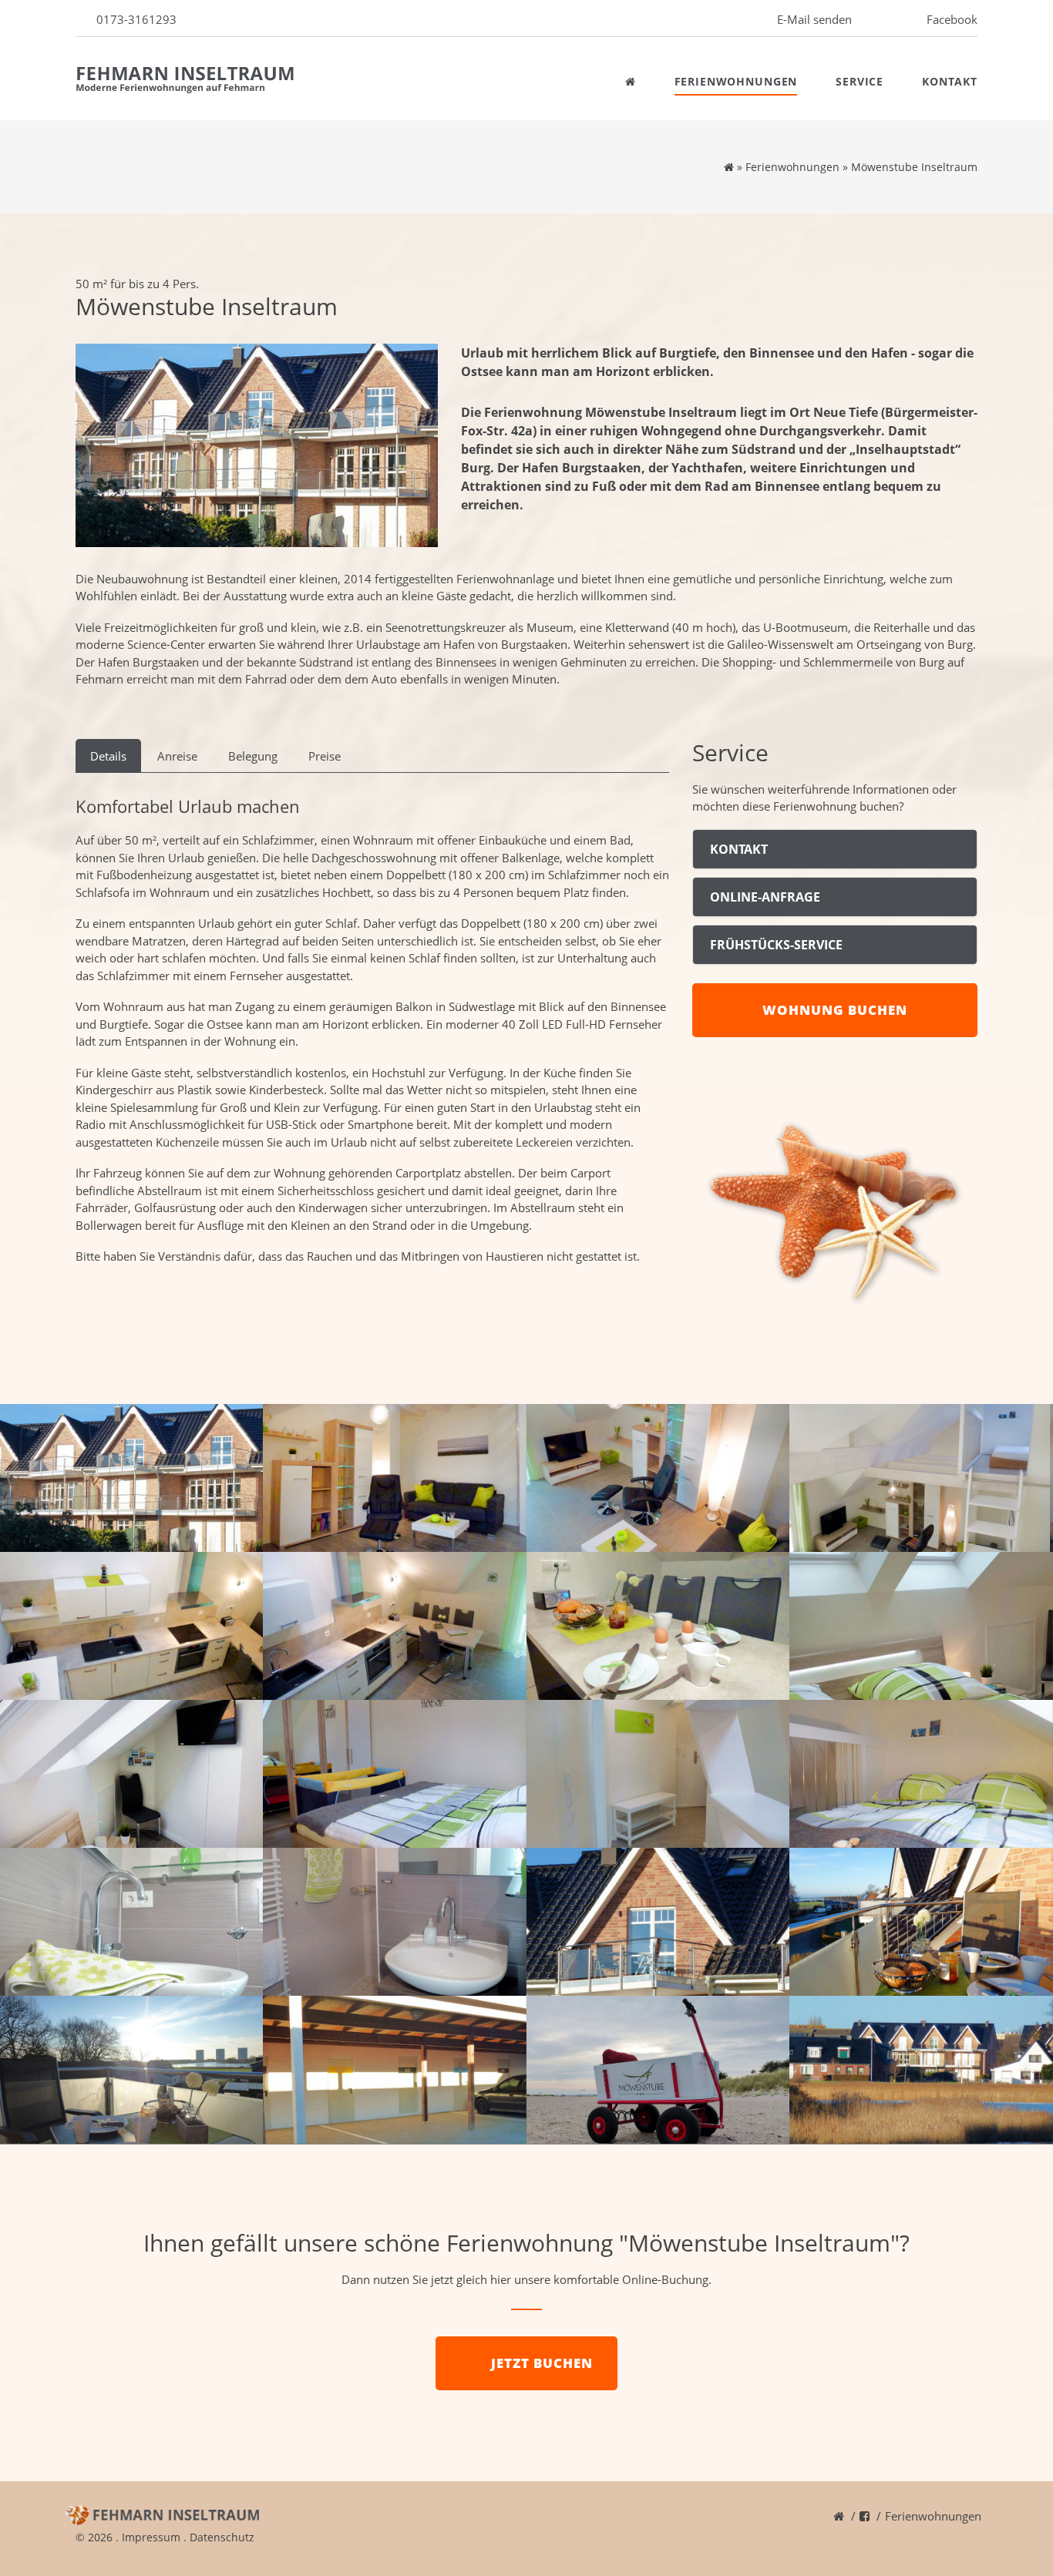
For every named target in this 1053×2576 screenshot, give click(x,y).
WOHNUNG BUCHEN (835, 1010)
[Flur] (658, 1774)
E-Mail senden (814, 19)
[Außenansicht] (132, 1478)
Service (860, 81)
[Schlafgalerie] (921, 1774)
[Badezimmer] (132, 1922)
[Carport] (395, 2070)
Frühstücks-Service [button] (776, 945)
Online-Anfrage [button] (765, 897)
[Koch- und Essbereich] (132, 1626)
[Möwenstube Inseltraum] (257, 445)
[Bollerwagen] (658, 2070)
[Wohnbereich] (395, 1478)
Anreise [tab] (177, 756)
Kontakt (950, 81)
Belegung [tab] (253, 756)
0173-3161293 (136, 19)
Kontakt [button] (739, 849)
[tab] (835, 849)
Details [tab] (108, 756)
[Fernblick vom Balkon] (132, 2070)
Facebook (952, 19)
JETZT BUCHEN (542, 2363)
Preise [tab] (325, 756)
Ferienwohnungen (736, 81)
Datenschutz (222, 2537)
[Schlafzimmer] (921, 1626)
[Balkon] (658, 1922)
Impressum (151, 2537)
